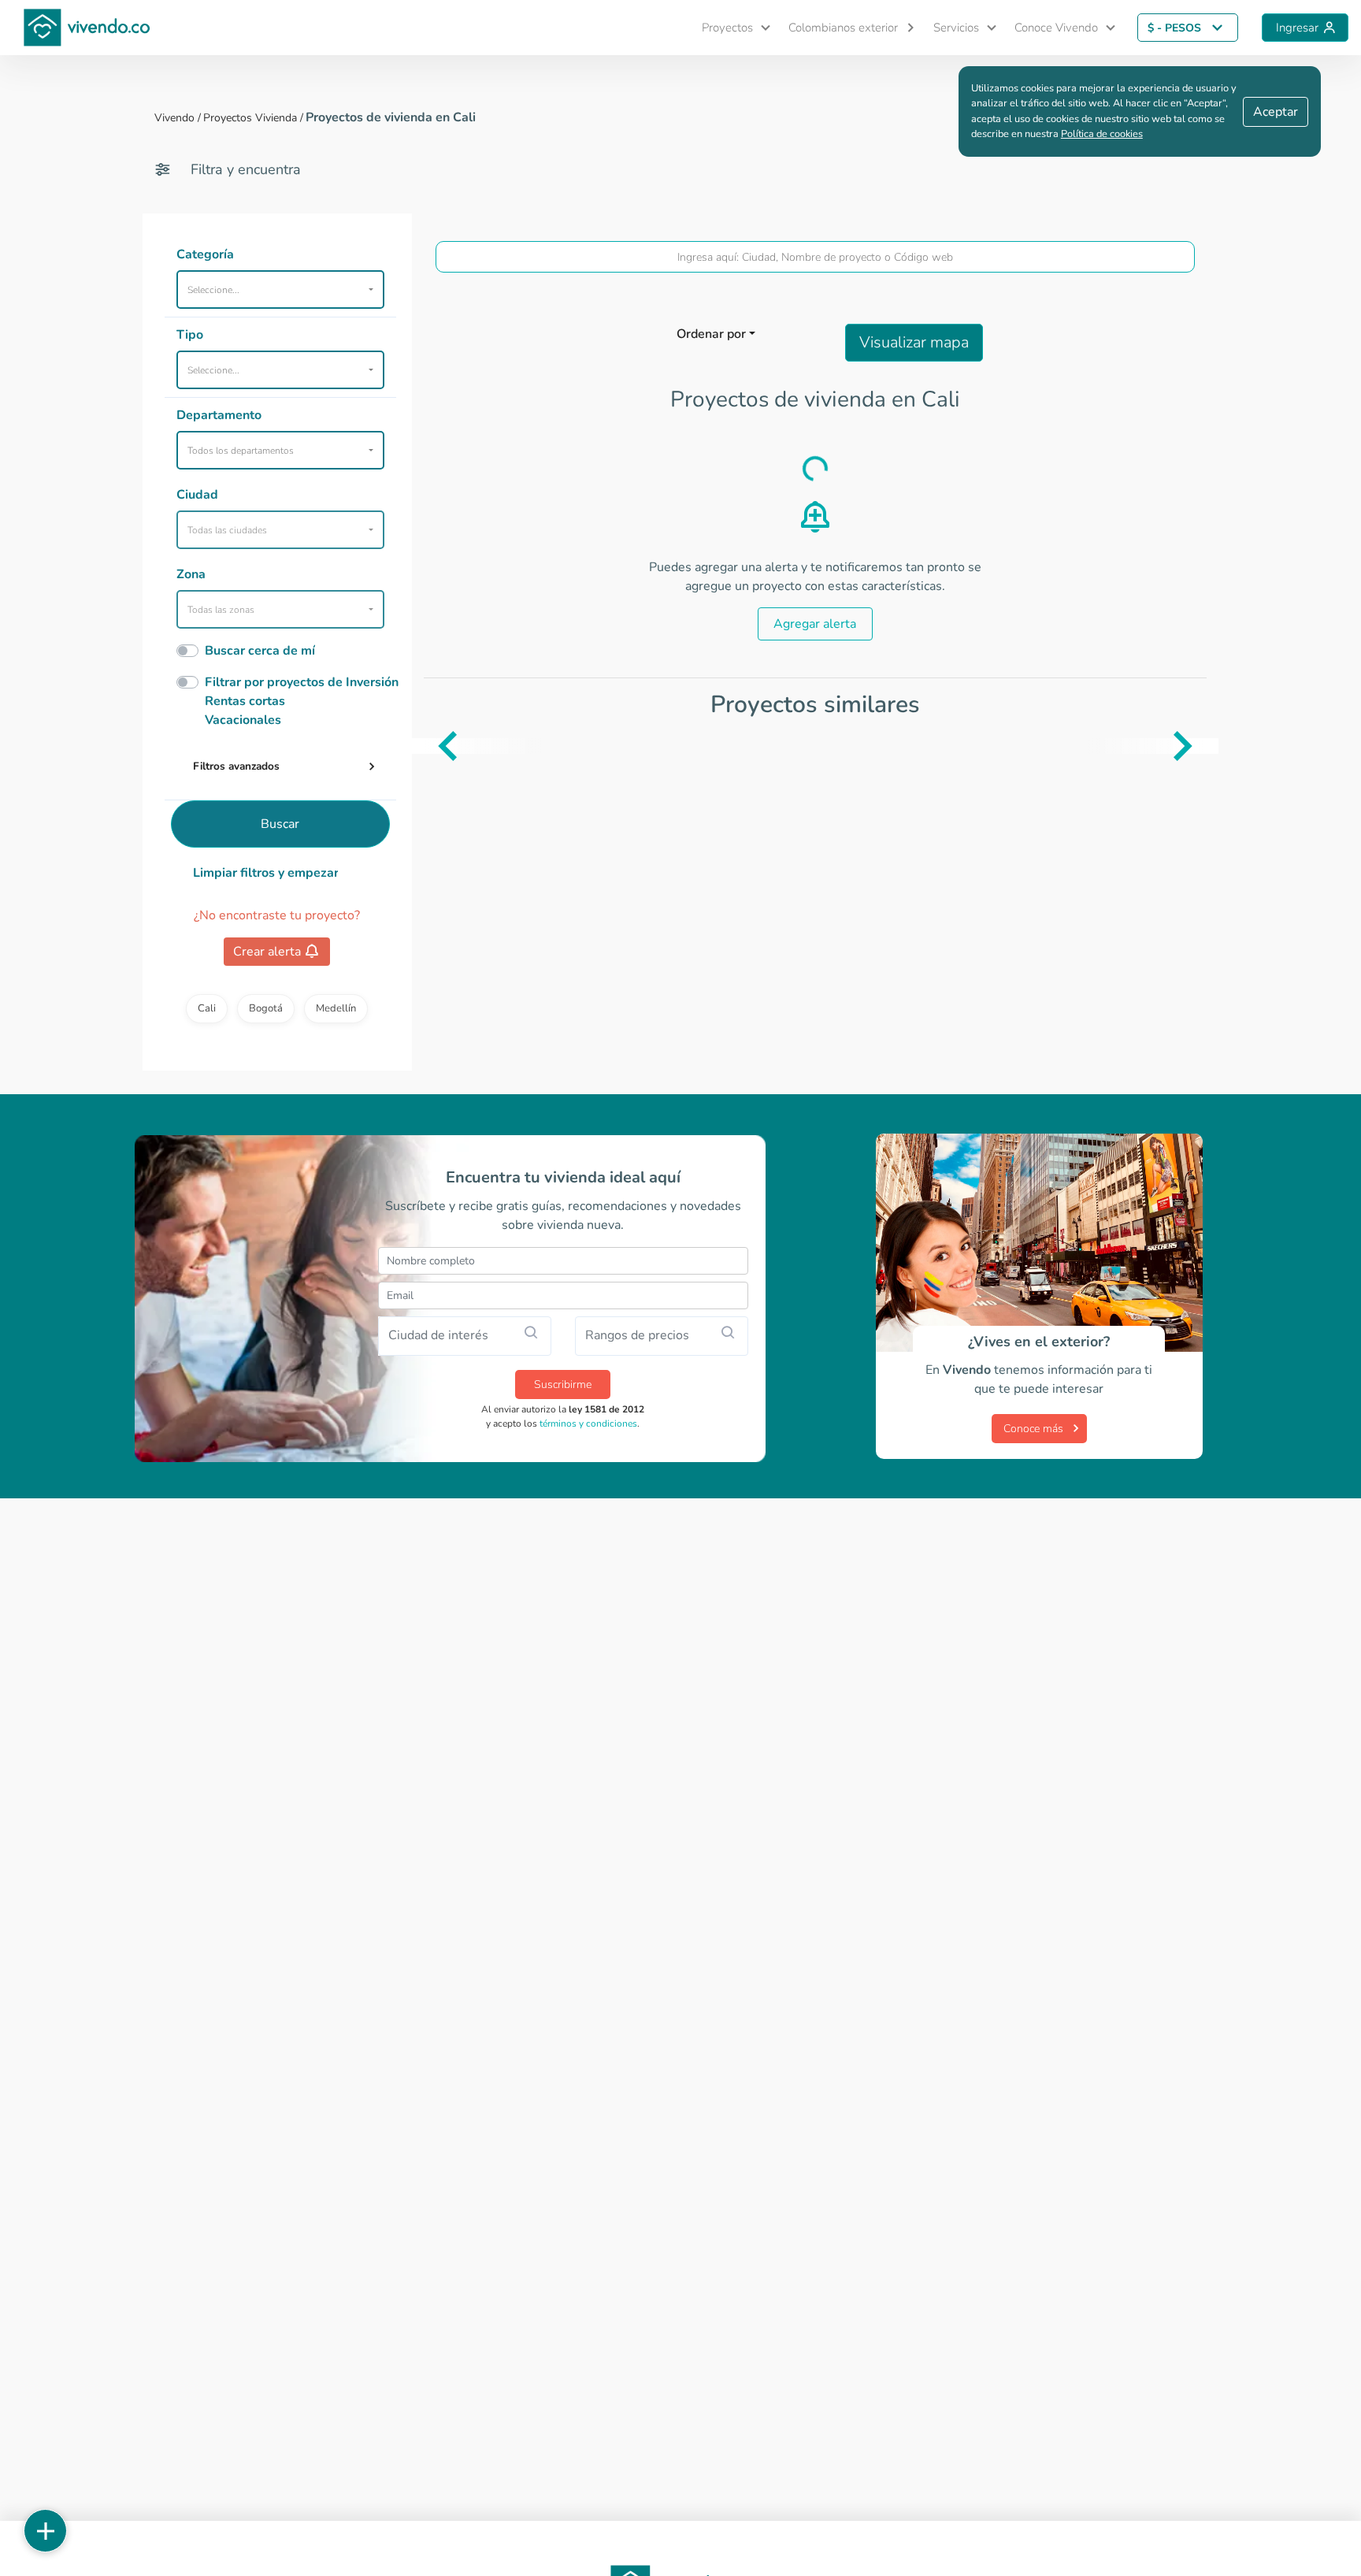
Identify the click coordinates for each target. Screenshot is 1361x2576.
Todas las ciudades (227, 530)
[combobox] (816, 257)
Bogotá (266, 1008)
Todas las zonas (221, 610)
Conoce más (1033, 1429)
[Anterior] (424, 746)
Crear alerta (267, 952)
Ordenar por (711, 334)
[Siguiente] (1207, 746)
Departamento (219, 415)
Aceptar (1276, 112)
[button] (729, 28)
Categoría (205, 254)
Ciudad (197, 495)
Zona (191, 574)
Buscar (280, 824)
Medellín (336, 1008)
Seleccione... (213, 290)
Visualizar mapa (914, 342)
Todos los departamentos (241, 451)
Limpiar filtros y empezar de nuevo (266, 873)
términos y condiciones (588, 1423)
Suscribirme (563, 1385)
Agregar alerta (815, 624)
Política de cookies (1102, 134)
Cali (207, 1008)
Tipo (190, 335)
